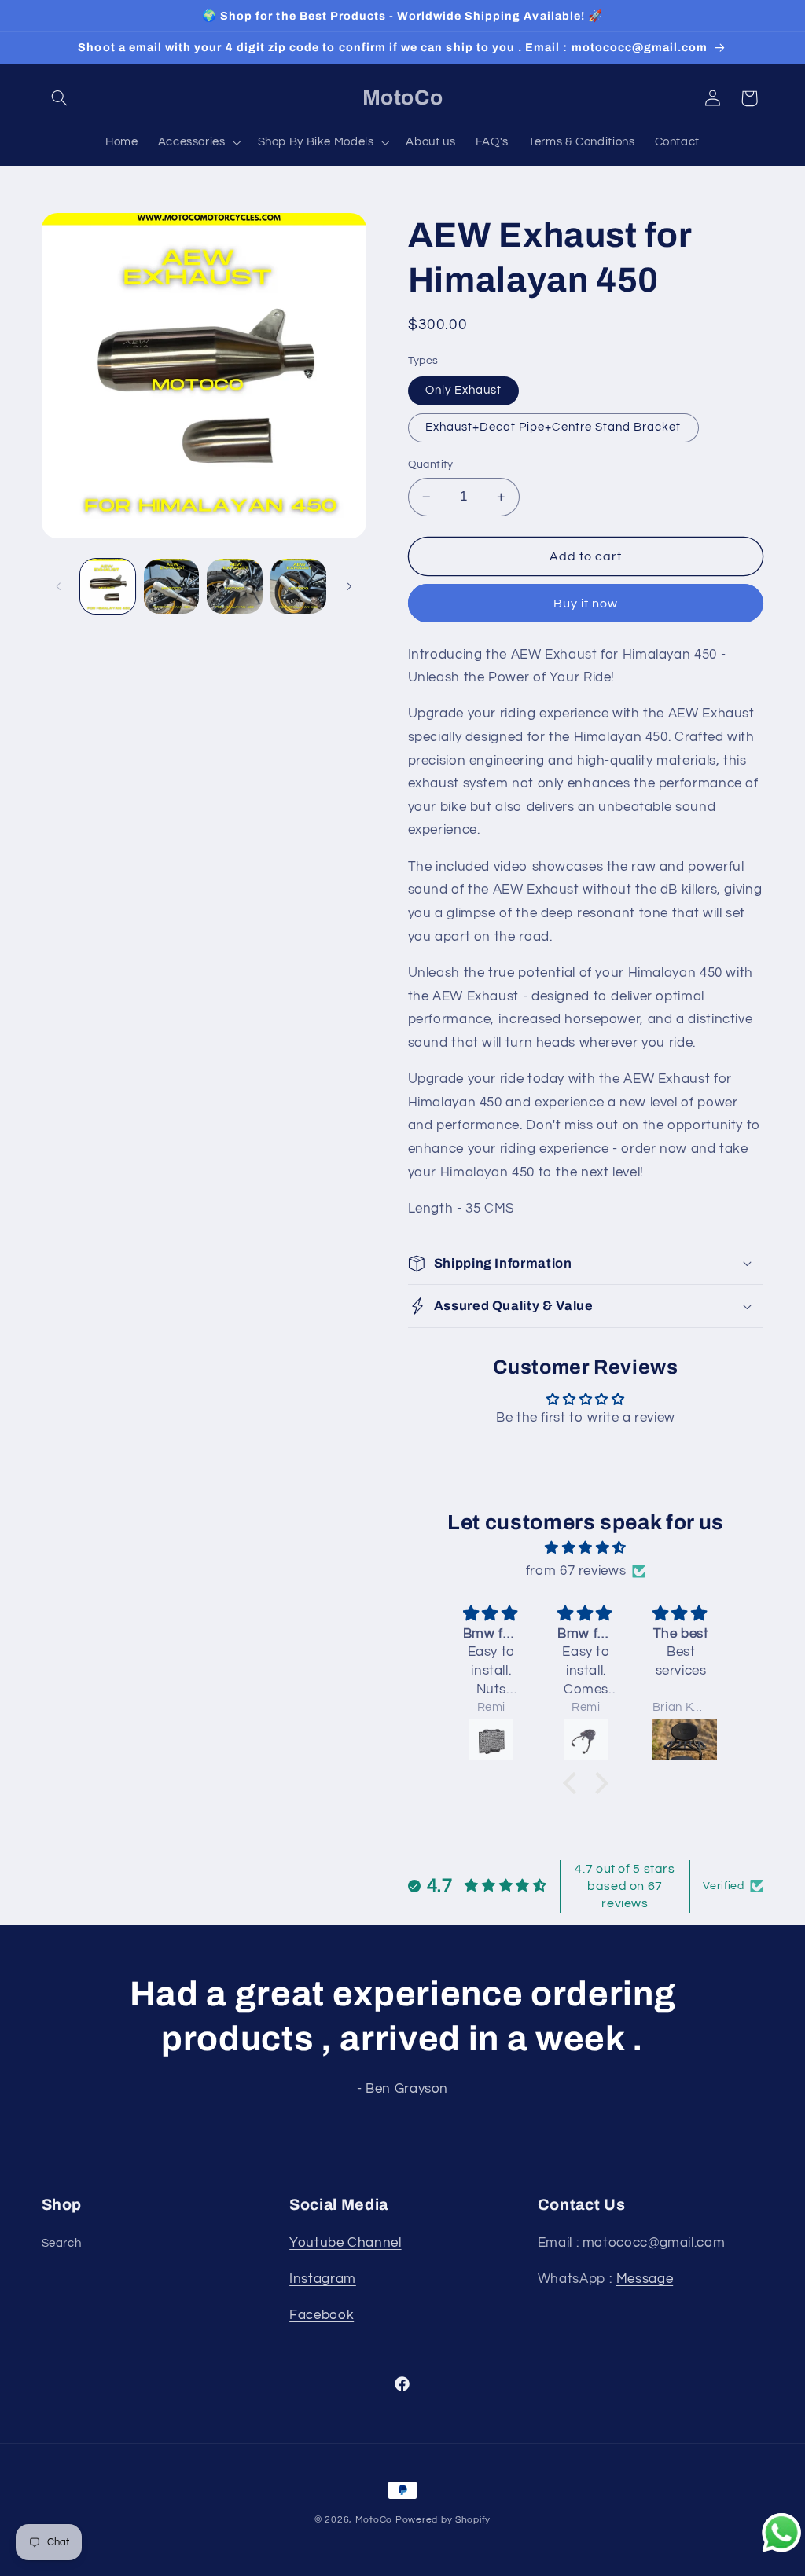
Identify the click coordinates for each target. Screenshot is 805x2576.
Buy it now (586, 604)
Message (645, 2279)
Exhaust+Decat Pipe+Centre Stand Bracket (553, 427)
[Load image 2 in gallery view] (171, 586)
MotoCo (375, 2520)
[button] (60, 98)
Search (62, 2243)
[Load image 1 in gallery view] (108, 586)
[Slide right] (349, 586)
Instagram (323, 2279)
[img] (586, 1549)
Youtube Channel (345, 2243)
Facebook (322, 2315)
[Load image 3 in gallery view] (234, 586)
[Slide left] (59, 586)
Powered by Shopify (443, 2520)
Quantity (431, 464)
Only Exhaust (464, 390)
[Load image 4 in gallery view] (298, 586)
